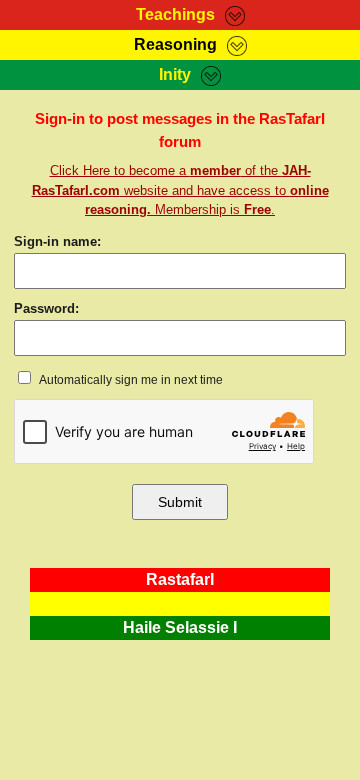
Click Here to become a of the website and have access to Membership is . (180, 190)
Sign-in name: (57, 241)
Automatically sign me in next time (130, 380)
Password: (46, 308)
